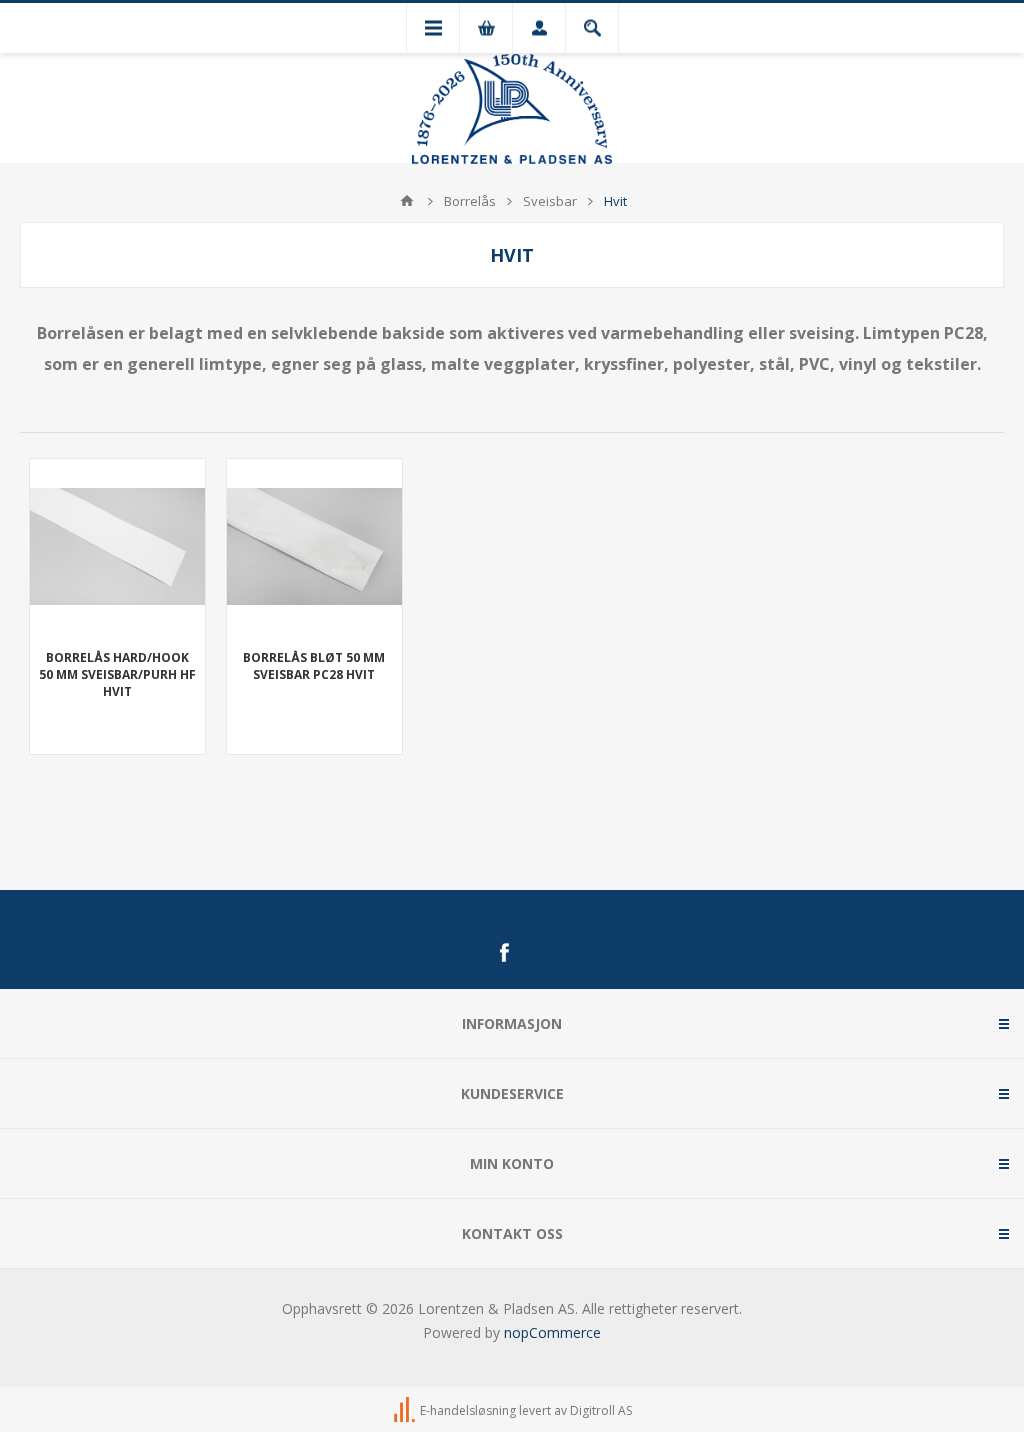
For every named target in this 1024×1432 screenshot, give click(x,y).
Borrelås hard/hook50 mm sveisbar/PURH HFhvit (117, 674)
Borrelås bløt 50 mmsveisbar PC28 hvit (314, 666)
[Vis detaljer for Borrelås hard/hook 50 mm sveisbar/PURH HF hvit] (117, 546)
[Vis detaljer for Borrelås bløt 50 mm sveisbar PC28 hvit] (314, 546)
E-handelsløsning (468, 1410)
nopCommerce (552, 1332)
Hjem (407, 201)
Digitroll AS (601, 1410)
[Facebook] (504, 953)
